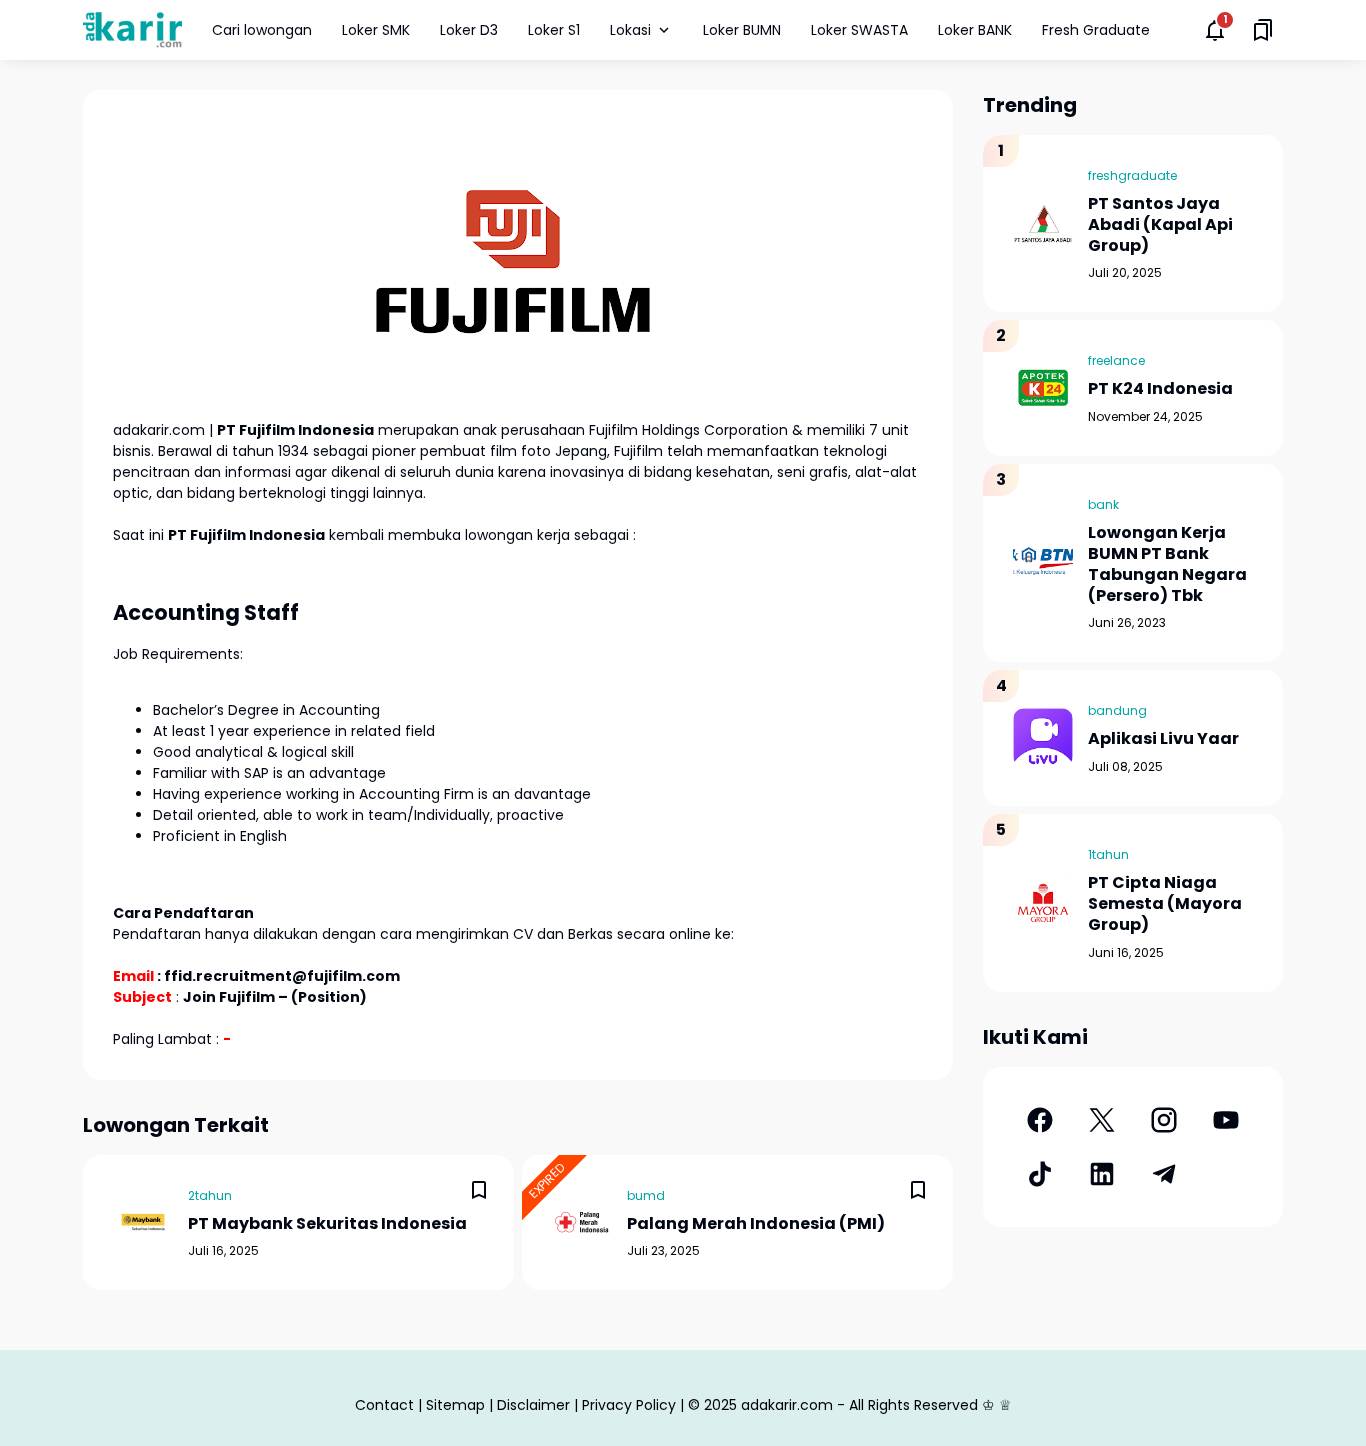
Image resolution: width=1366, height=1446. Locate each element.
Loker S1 (554, 30)
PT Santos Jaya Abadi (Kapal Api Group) (1160, 225)
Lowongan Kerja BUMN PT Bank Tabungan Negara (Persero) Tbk (1167, 564)
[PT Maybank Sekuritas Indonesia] (143, 1222)
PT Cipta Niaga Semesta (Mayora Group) (1165, 904)
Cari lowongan (262, 30)
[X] (1102, 1120)
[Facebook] (1040, 1120)
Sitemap (455, 1405)
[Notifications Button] (1215, 30)
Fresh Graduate (1096, 30)
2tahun (210, 1195)
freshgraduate (1132, 175)
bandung (1117, 710)
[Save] (479, 1190)
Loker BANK (975, 30)
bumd (646, 1195)
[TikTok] (1040, 1174)
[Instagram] (1164, 1120)
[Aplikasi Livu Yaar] (1043, 738)
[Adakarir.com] (132, 29)
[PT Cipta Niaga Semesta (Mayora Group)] (1043, 903)
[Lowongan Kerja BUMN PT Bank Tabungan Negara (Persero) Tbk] (1043, 563)
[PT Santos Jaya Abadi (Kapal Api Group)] (1043, 224)
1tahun (1108, 854)
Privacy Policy (629, 1405)
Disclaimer (533, 1405)
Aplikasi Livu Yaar (1163, 739)
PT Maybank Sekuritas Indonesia (327, 1224)
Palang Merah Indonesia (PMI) (756, 1224)
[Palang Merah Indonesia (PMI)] (582, 1222)
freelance (1116, 360)
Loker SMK (376, 30)
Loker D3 (469, 30)
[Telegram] (1164, 1174)
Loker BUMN (742, 30)
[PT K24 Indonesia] (1043, 388)
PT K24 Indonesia (1160, 389)
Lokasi (630, 30)
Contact (384, 1405)
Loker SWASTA (859, 30)
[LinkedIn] (1102, 1174)
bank (1103, 504)
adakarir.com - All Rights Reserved (859, 1405)
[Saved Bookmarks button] (1263, 30)
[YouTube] (1226, 1120)
